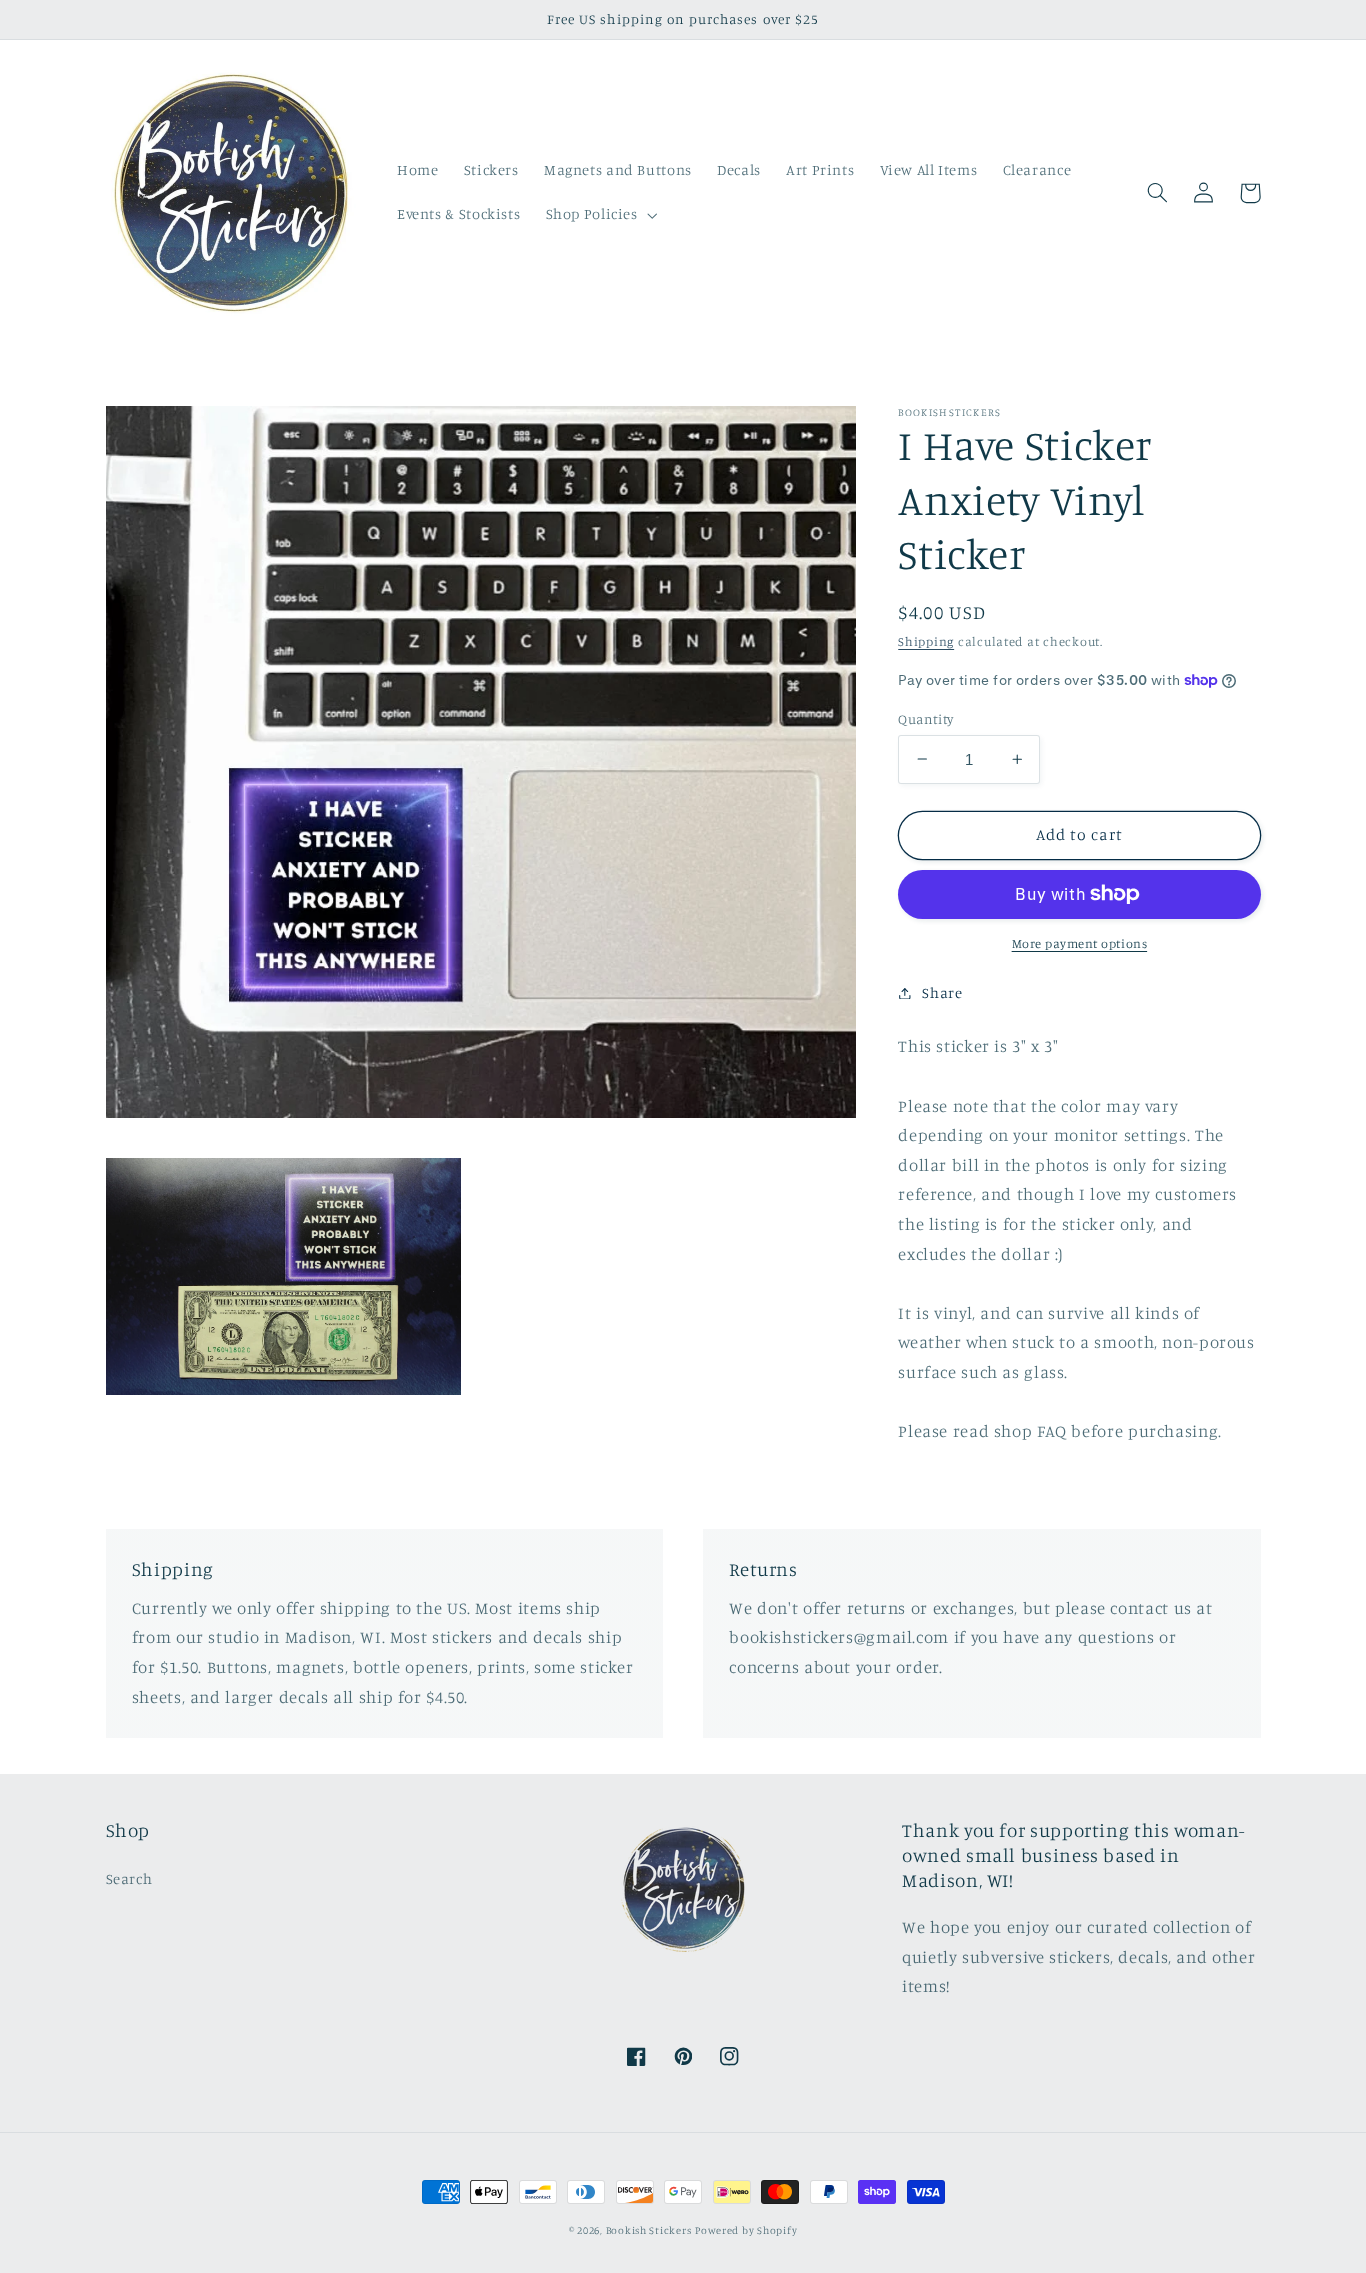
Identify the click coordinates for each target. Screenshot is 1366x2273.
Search (129, 1878)
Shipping (926, 641)
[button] (599, 215)
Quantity (925, 718)
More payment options (1080, 943)
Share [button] (942, 992)
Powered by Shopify (746, 2230)
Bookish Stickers (649, 2230)
